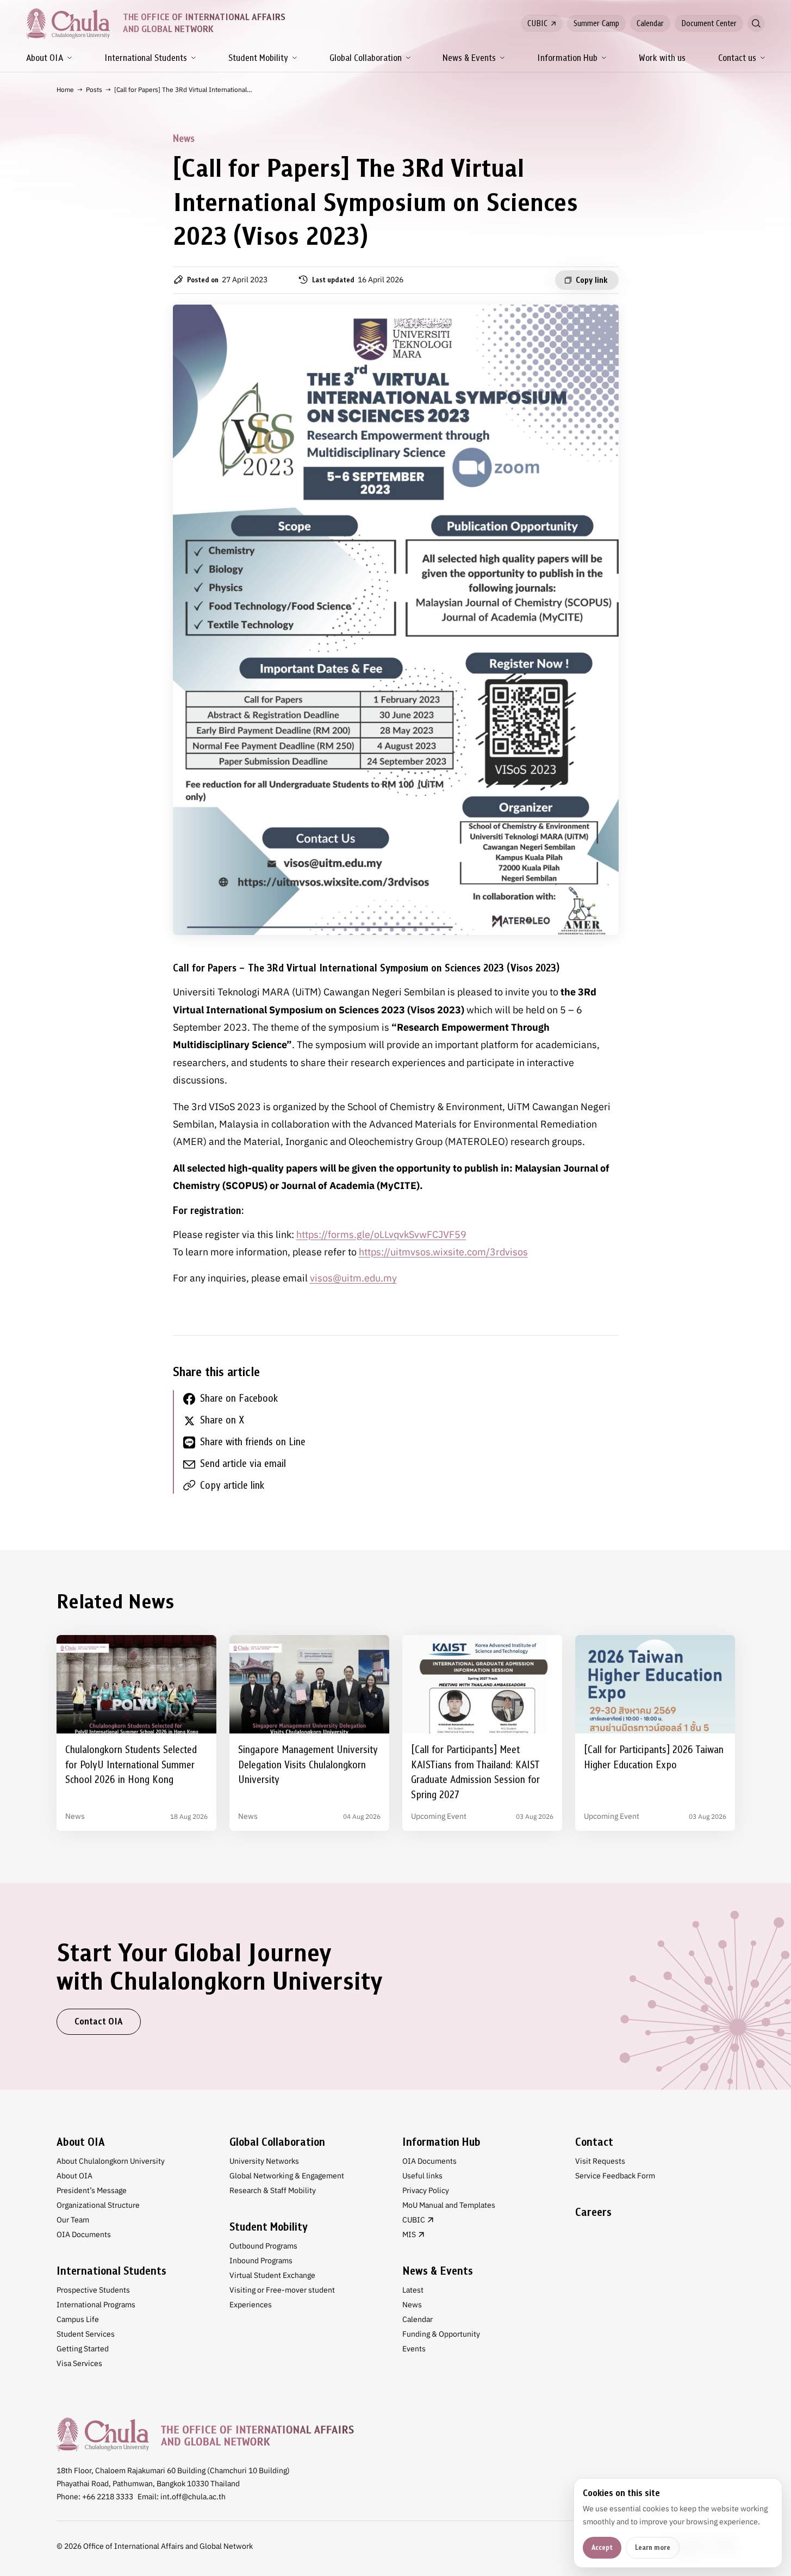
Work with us (662, 58)
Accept (602, 2547)
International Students (146, 58)
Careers (593, 2212)
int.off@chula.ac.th (193, 2497)
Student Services (86, 2334)
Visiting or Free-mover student (282, 2290)
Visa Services (79, 2363)
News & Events (469, 58)
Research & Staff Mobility (273, 2190)
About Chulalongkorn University (111, 2161)
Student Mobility (258, 58)
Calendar (650, 23)
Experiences (251, 2305)
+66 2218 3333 (108, 2497)
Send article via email (243, 1463)
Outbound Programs (263, 2246)
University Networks (264, 2161)
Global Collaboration (366, 58)
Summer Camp (596, 23)
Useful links (422, 2176)
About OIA (45, 58)
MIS (409, 2234)
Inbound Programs (261, 2261)
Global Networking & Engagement (287, 2176)
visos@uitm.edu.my (353, 1278)
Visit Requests (600, 2161)
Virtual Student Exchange (272, 2275)
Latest (413, 2290)
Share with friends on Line (253, 1442)
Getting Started (83, 2349)
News (412, 2305)
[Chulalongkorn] (68, 23)
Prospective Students (93, 2290)
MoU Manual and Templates (449, 2205)
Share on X (222, 1420)
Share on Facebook (239, 1398)
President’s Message (92, 2190)
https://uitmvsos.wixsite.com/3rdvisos (443, 1252)
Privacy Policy (426, 2190)
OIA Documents (84, 2234)
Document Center (709, 23)
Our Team (73, 2220)
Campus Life (78, 2319)
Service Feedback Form (615, 2176)
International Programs (96, 2305)
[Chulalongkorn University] (205, 2434)
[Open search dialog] (756, 23)
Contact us (737, 58)
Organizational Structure (98, 2205)
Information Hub (567, 58)
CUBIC (537, 23)
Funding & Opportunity (441, 2334)
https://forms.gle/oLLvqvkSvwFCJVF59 (381, 1234)
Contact (594, 2142)
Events (414, 2349)
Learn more (653, 2547)
